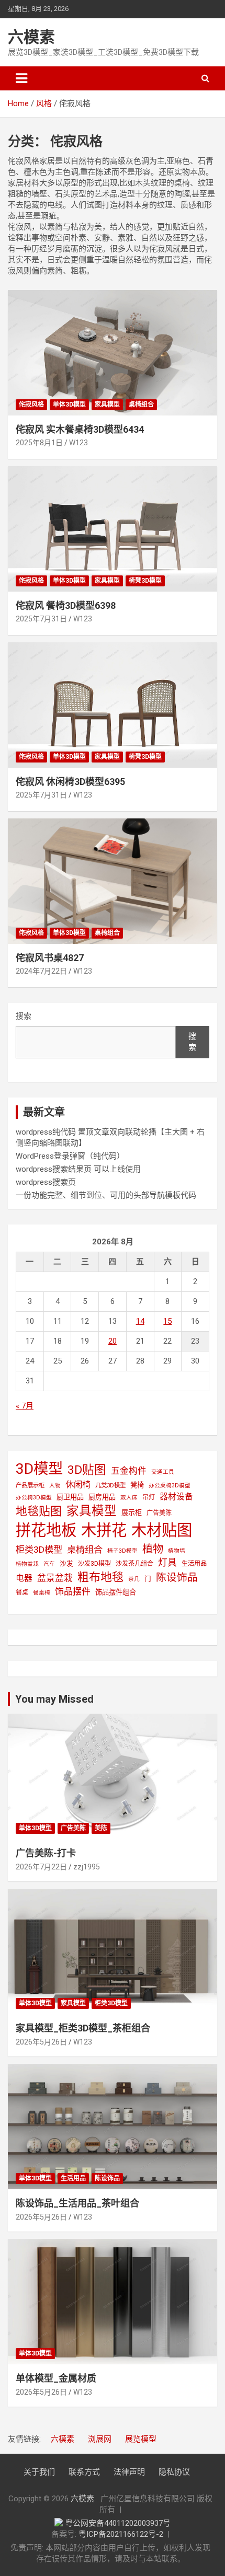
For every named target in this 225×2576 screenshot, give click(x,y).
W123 (78, 443)
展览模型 (141, 2439)
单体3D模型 (69, 405)
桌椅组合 (141, 405)
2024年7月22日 (41, 971)
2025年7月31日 (41, 619)
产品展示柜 (30, 1485)
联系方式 (84, 2472)
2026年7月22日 (41, 1867)
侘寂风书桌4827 (50, 958)
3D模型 (39, 1469)
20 (113, 1341)
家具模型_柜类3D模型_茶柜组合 (83, 2028)
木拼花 (104, 1530)
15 (167, 1321)
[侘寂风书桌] (113, 881)
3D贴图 (87, 1470)
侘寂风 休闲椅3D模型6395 (70, 782)
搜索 (24, 1016)
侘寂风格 (31, 405)
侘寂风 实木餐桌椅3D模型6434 (80, 429)
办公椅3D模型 (34, 1498)
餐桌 (22, 1592)
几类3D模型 (110, 1485)
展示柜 (132, 1513)
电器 (24, 1578)
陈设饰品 (177, 1578)
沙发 (66, 1563)
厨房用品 (102, 1497)
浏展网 (100, 2439)
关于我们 (39, 2472)
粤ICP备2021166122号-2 (121, 2534)
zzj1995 (87, 1867)
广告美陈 (159, 1513)
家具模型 (107, 405)
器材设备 (176, 1497)
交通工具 (163, 1472)
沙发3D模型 (94, 1564)
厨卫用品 (70, 1497)
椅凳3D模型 (145, 581)
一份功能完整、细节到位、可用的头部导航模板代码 (106, 1195)
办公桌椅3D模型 (170, 1486)
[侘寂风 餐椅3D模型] (113, 529)
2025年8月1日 (39, 443)
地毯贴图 (39, 1511)
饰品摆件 (73, 1591)
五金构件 (129, 1471)
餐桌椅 (42, 1593)
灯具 (167, 1562)
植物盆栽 (27, 1564)
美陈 (101, 1828)
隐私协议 (174, 2472)
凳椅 (137, 1485)
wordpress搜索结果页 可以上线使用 (78, 1169)
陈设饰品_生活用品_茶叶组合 (77, 2203)
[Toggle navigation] (21, 78)
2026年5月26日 (41, 2042)
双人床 (129, 1498)
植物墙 (177, 1551)
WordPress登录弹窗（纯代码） (70, 1156)
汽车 (49, 1564)
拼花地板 (46, 1530)
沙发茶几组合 (134, 1564)
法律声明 (129, 2472)
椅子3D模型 (122, 1551)
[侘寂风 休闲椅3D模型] (113, 705)
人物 (55, 1486)
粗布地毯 (100, 1577)
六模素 (31, 37)
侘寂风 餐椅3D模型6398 (66, 605)
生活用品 (194, 1564)
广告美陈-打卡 (46, 1853)
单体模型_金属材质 (56, 2378)
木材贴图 (162, 1530)
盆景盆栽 (55, 1578)
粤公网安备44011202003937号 (118, 2523)
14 (140, 1321)
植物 (153, 1549)
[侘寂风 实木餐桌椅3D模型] (113, 353)
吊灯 (149, 1497)
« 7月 (25, 1406)
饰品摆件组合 (116, 1592)
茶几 (134, 1579)
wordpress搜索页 (46, 1182)
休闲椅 (78, 1485)
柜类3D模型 (39, 1550)
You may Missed (54, 1699)
